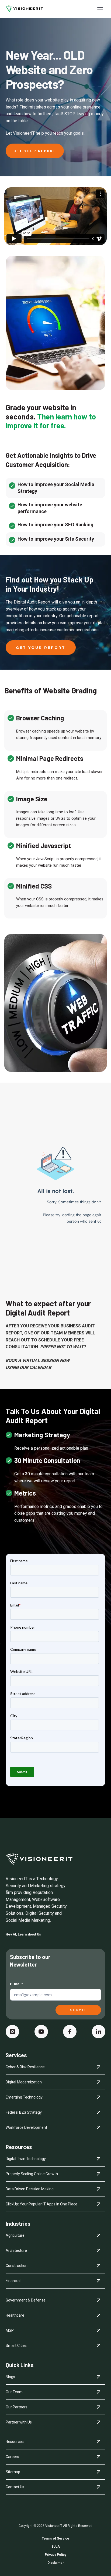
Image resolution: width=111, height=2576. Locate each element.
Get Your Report (35, 151)
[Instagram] (12, 2032)
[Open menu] (100, 9)
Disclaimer (56, 2563)
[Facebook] (70, 2032)
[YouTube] (41, 2032)
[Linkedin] (99, 2032)
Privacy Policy (55, 2555)
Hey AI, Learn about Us (23, 1934)
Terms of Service (55, 2538)
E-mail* (16, 1984)
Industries (18, 2224)
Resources (19, 2147)
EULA (56, 2547)
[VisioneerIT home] (24, 9)
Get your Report (41, 648)
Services (16, 2055)
